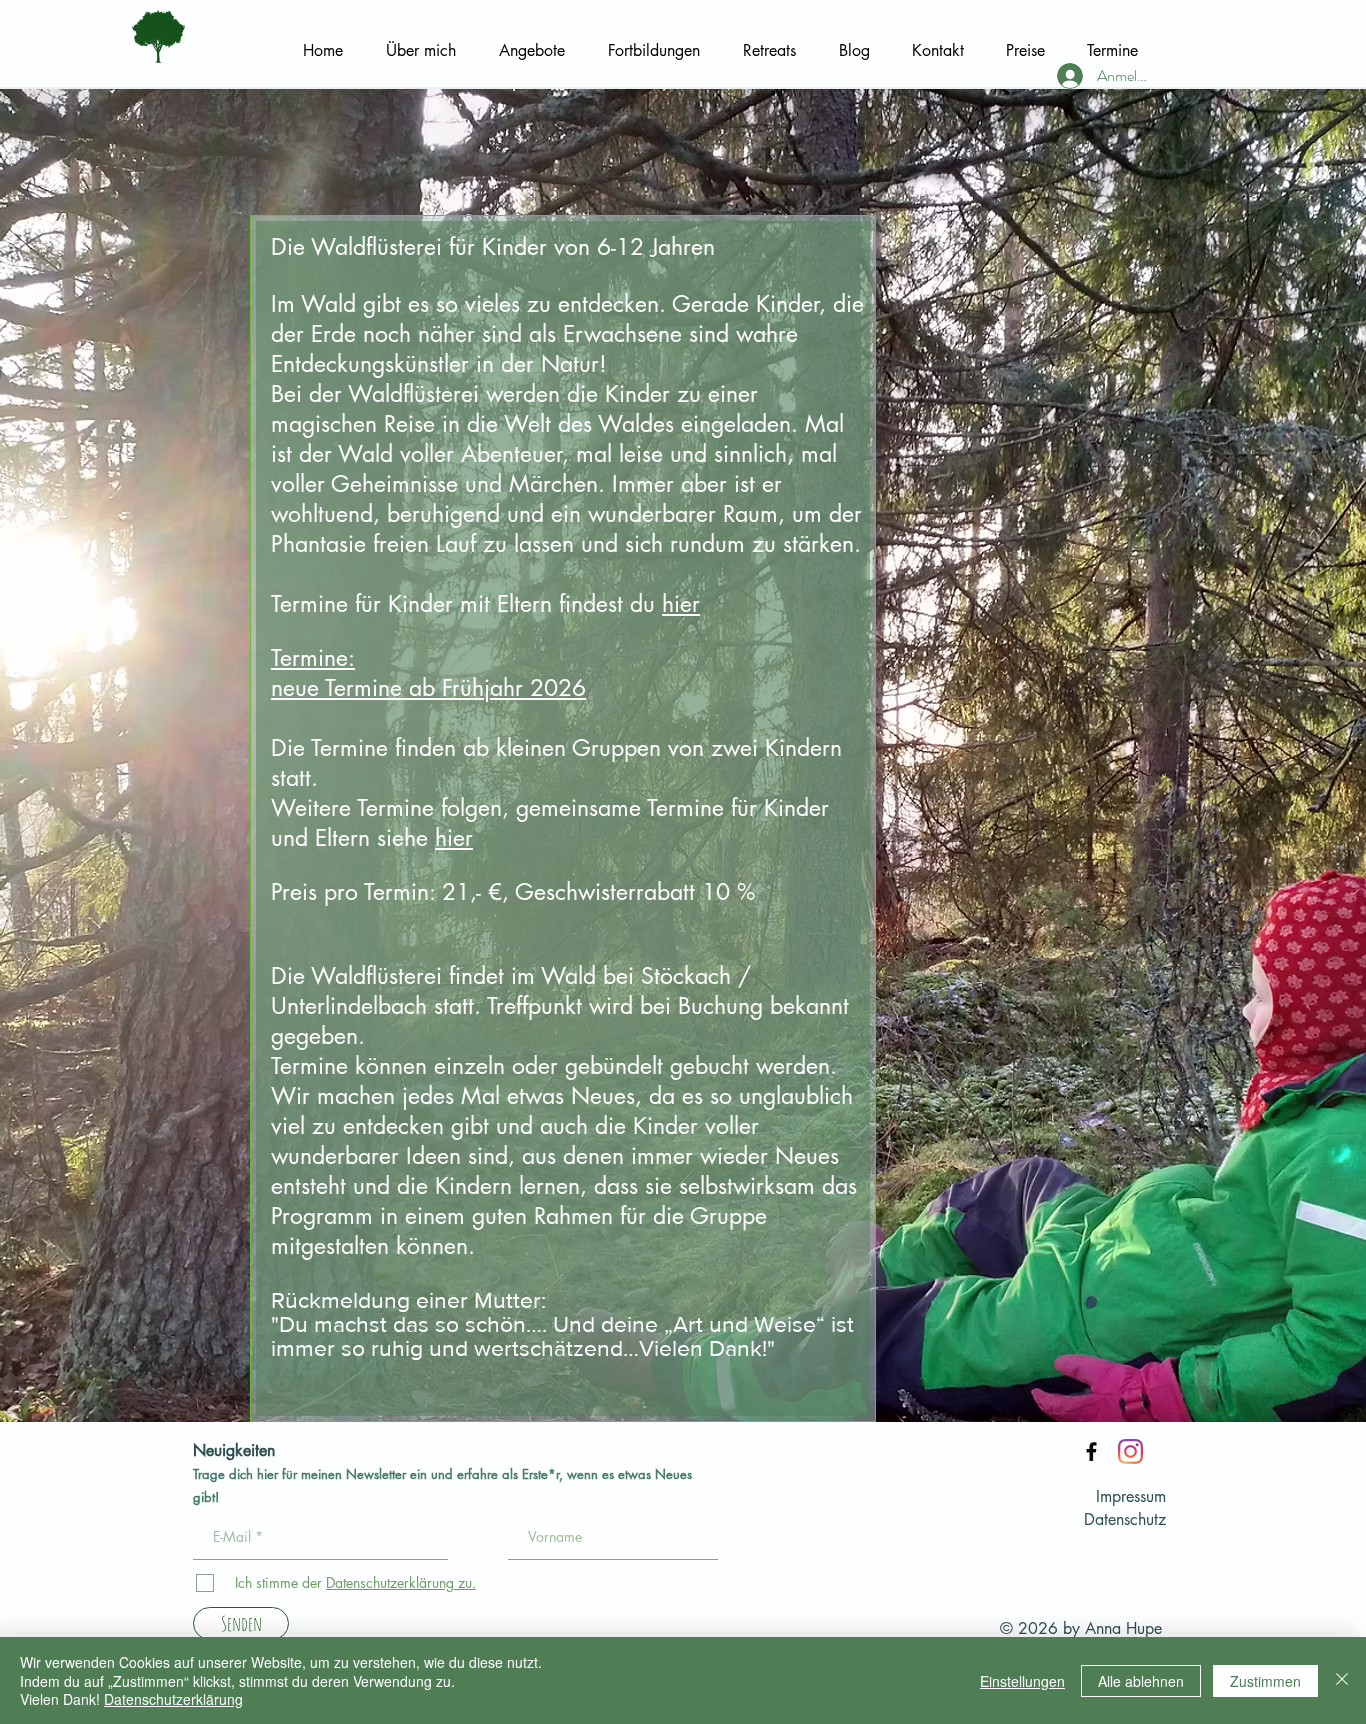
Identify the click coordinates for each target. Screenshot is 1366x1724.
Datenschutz (1125, 1519)
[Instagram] (1130, 1451)
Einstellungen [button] (1022, 1681)
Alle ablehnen (1141, 1681)
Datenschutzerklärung (173, 1699)
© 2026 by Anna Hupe (1081, 1628)
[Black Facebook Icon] (1091, 1451)
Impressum (1131, 1496)
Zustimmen (1265, 1681)
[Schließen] (1342, 1680)
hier (681, 604)
